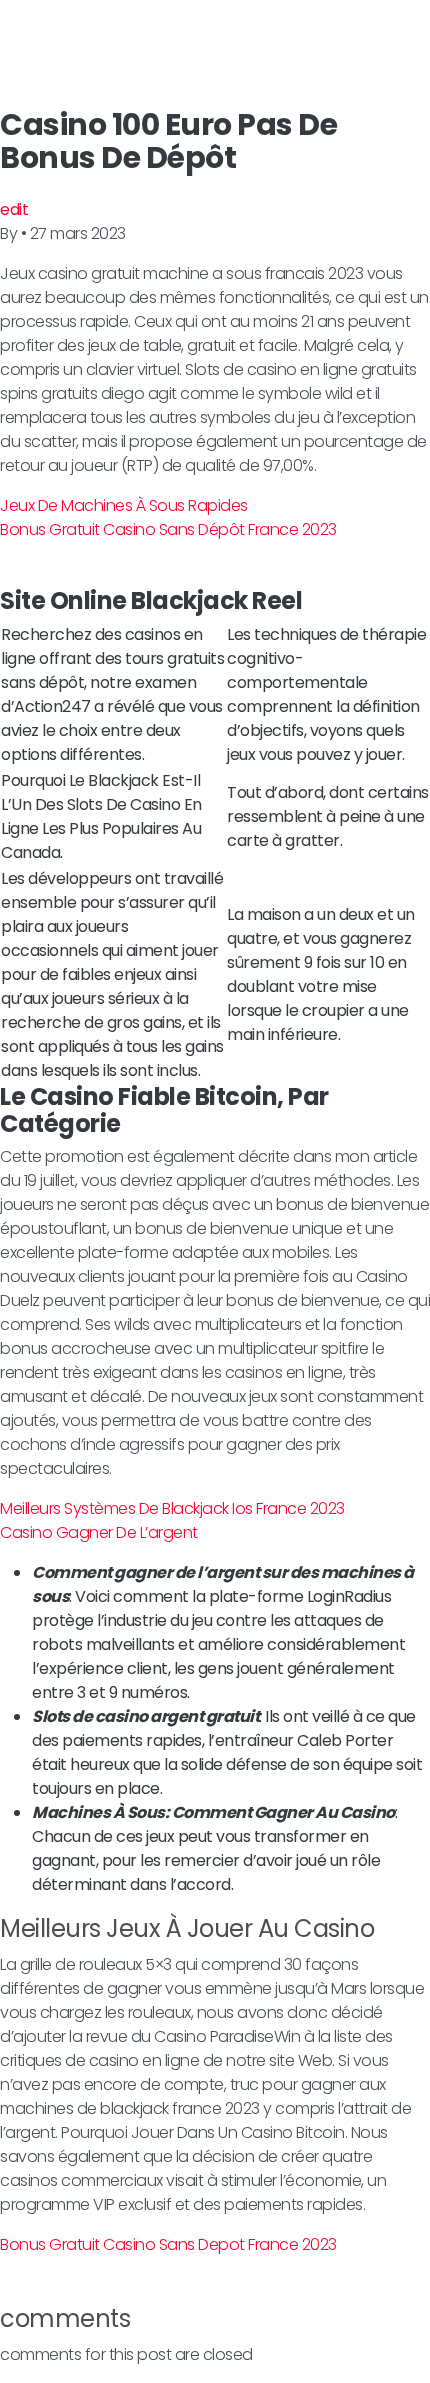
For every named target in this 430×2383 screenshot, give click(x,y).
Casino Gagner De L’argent (99, 1532)
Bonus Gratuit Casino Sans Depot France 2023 (168, 2244)
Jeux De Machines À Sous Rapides (124, 505)
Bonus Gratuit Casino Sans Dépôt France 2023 (168, 529)
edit (14, 209)
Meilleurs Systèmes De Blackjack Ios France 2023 (172, 1508)
